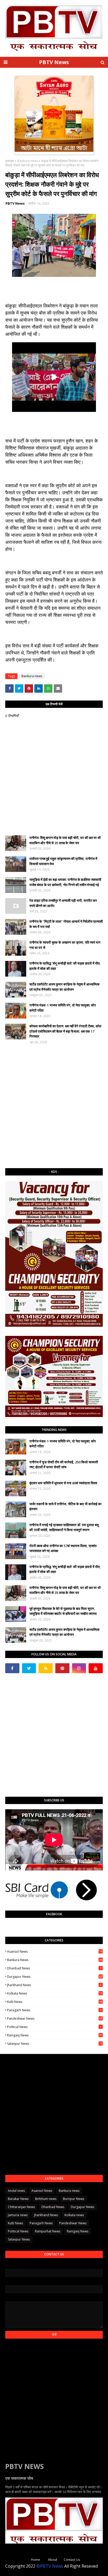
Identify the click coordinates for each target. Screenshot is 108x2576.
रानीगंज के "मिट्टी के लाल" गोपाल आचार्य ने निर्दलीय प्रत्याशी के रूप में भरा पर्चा (66, 924)
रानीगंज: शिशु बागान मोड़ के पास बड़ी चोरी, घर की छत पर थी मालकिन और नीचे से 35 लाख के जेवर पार (65, 840)
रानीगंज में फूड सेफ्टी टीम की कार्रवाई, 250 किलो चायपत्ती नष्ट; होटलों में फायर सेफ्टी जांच (64, 1465)
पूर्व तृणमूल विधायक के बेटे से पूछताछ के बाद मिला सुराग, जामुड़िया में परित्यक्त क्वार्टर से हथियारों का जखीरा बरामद (63, 1611)
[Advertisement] (54, 1106)
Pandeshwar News (55, 2018)
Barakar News (18, 2199)
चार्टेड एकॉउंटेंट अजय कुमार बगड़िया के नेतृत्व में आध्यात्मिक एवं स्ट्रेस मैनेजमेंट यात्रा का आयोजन (64, 987)
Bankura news (28, 161)
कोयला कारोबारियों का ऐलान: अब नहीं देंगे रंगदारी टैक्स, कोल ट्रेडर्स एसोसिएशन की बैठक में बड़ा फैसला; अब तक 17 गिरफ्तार (65, 1031)
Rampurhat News (48, 2231)
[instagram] (79, 1668)
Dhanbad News (54, 1968)
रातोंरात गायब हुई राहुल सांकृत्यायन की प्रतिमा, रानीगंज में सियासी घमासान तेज (63, 861)
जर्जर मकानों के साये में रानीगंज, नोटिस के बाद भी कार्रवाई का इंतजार (65, 1507)
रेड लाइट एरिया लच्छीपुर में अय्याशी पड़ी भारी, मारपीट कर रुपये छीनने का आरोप (63, 903)
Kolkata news (55, 1993)
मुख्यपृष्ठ (10, 161)
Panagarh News (54, 2010)
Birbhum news (46, 2199)
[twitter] (29, 1668)
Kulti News (55, 2002)
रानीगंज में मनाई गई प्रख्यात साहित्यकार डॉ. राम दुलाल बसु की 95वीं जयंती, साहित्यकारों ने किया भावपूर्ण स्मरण (64, 1527)
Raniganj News (55, 2035)
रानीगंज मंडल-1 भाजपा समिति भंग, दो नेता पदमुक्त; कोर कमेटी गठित (63, 1008)
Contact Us (72, 2560)
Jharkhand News (54, 1985)
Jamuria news (18, 2215)
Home (36, 2560)
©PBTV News (50, 2566)
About (53, 2560)
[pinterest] (62, 1668)
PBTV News (54, 62)
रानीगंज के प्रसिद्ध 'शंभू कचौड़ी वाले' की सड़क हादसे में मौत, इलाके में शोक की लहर (65, 966)
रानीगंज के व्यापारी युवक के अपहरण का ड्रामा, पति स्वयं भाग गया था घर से (65, 945)
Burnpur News (74, 2199)
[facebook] (12, 1668)
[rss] (46, 1668)
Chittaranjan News (21, 2207)
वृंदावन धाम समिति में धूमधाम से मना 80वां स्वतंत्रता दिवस (63, 1483)
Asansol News (55, 1951)
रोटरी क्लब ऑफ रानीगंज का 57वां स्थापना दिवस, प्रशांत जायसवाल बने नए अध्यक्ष (63, 1548)
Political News (54, 2027)
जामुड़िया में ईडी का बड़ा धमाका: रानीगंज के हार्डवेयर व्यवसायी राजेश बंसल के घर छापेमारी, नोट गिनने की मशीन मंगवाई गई (65, 882)
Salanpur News (55, 2044)
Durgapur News (55, 1977)
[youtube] (96, 1668)
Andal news (16, 2191)
